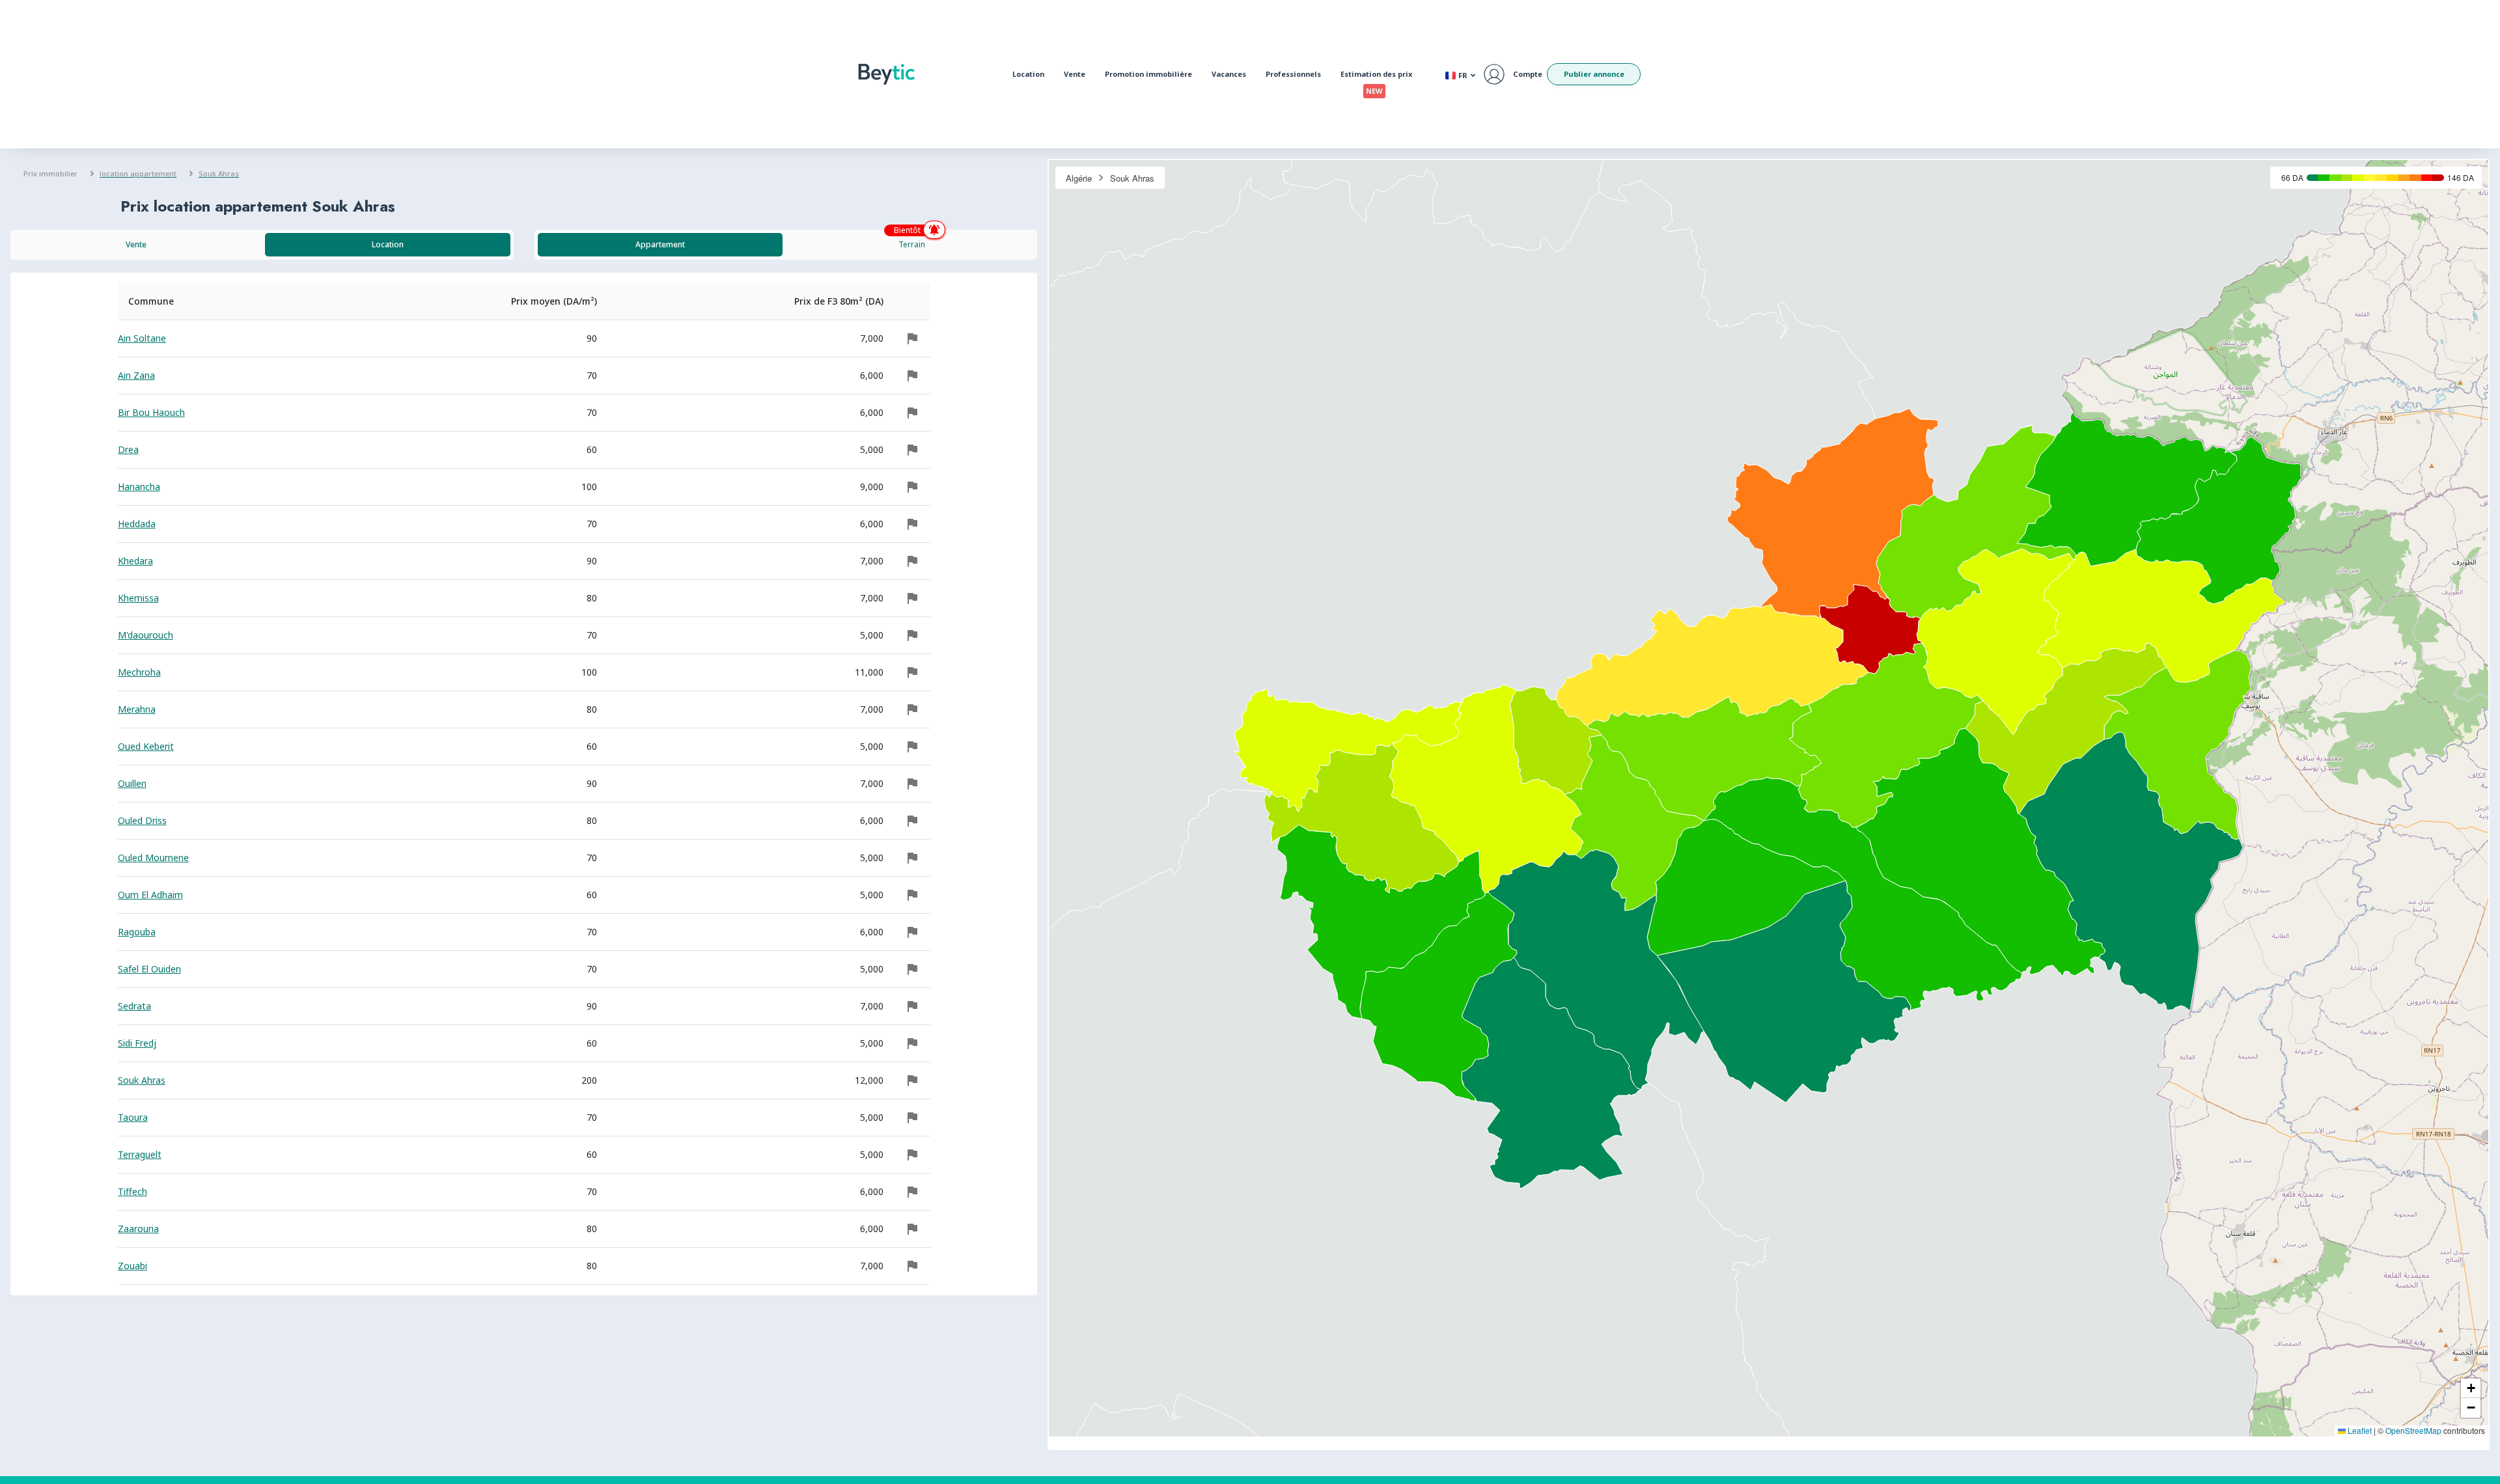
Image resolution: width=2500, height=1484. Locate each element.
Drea (128, 449)
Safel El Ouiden (149, 969)
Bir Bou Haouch (151, 412)
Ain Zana (136, 375)
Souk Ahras (142, 1080)
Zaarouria (138, 1229)
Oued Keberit (146, 746)
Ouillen (132, 783)
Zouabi (132, 1266)
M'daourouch (146, 635)
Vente (1075, 74)
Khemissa (138, 598)
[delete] (912, 338)
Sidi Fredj (137, 1043)
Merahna (137, 709)
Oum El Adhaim (150, 895)
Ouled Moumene (153, 858)
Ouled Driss (142, 820)
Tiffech (132, 1191)
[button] (2471, 1388)
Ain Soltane (142, 338)
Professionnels (1293, 74)
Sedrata (134, 1006)
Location (1028, 74)
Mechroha (139, 672)
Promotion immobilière (1148, 74)
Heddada (137, 524)
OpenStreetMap (2413, 1430)
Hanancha (139, 487)
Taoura (133, 1117)
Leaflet (2359, 1430)
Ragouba (137, 932)
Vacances (1229, 74)
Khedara (135, 561)
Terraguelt (140, 1154)
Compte (1528, 74)
